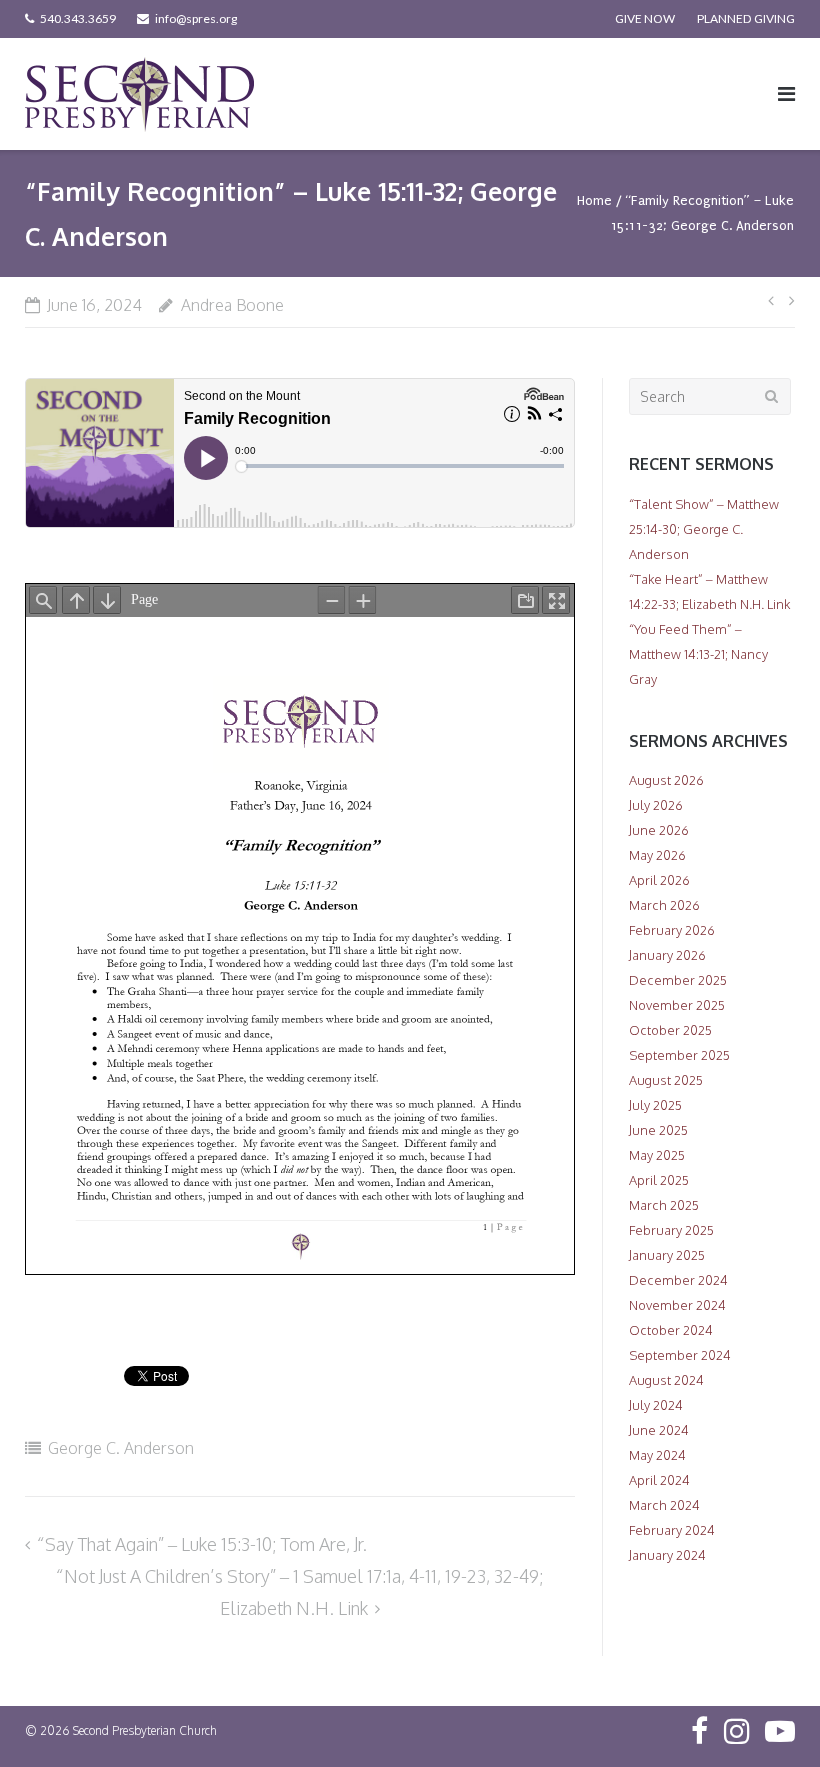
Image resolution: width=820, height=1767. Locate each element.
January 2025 (667, 1255)
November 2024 (677, 1305)
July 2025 (655, 1105)
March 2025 (664, 1205)
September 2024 (680, 1355)
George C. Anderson (121, 1448)
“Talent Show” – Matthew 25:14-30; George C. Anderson (704, 529)
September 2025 (679, 1055)
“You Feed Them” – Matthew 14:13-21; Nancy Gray (698, 654)
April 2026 (659, 880)
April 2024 (659, 1480)
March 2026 (664, 905)
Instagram (737, 1731)
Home (594, 200)
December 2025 (678, 980)
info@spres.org (196, 18)
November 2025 (677, 1005)
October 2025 (670, 1030)
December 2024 (678, 1280)
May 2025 (657, 1155)
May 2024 (657, 1455)
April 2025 (659, 1180)
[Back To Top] (770, 1719)
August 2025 (666, 1080)
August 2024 (666, 1380)
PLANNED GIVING (746, 18)
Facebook (699, 1731)
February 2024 (672, 1530)
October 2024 (671, 1330)
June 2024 (659, 1430)
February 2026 (672, 930)
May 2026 (657, 855)
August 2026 (666, 780)
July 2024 (656, 1405)
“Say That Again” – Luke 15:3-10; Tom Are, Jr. (202, 1544)
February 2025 (671, 1230)
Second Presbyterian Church (145, 1730)
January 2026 (667, 955)
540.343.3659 (78, 18)
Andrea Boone (232, 305)
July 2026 (656, 805)
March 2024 (664, 1505)
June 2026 (659, 830)
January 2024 (667, 1555)
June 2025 (658, 1130)
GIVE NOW (645, 18)
